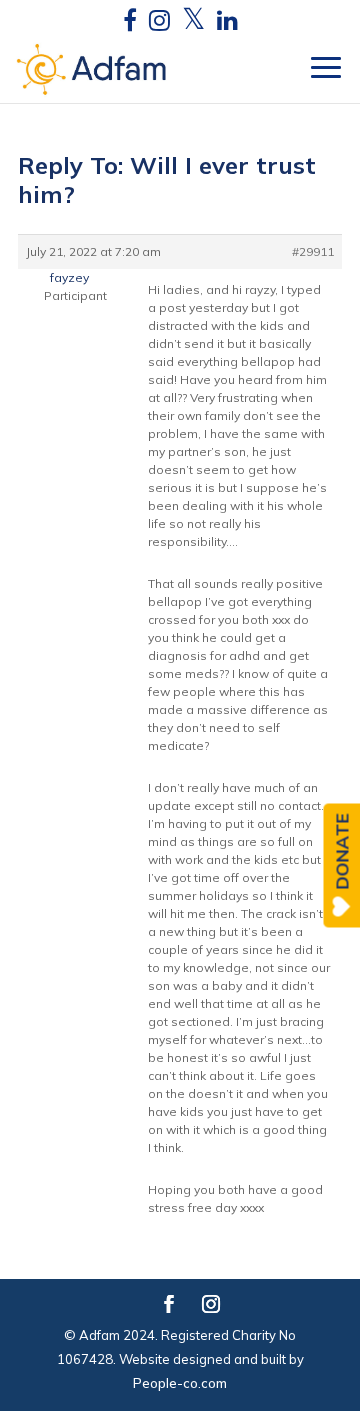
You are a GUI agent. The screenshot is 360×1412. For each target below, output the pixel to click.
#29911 (313, 251)
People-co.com (180, 1383)
